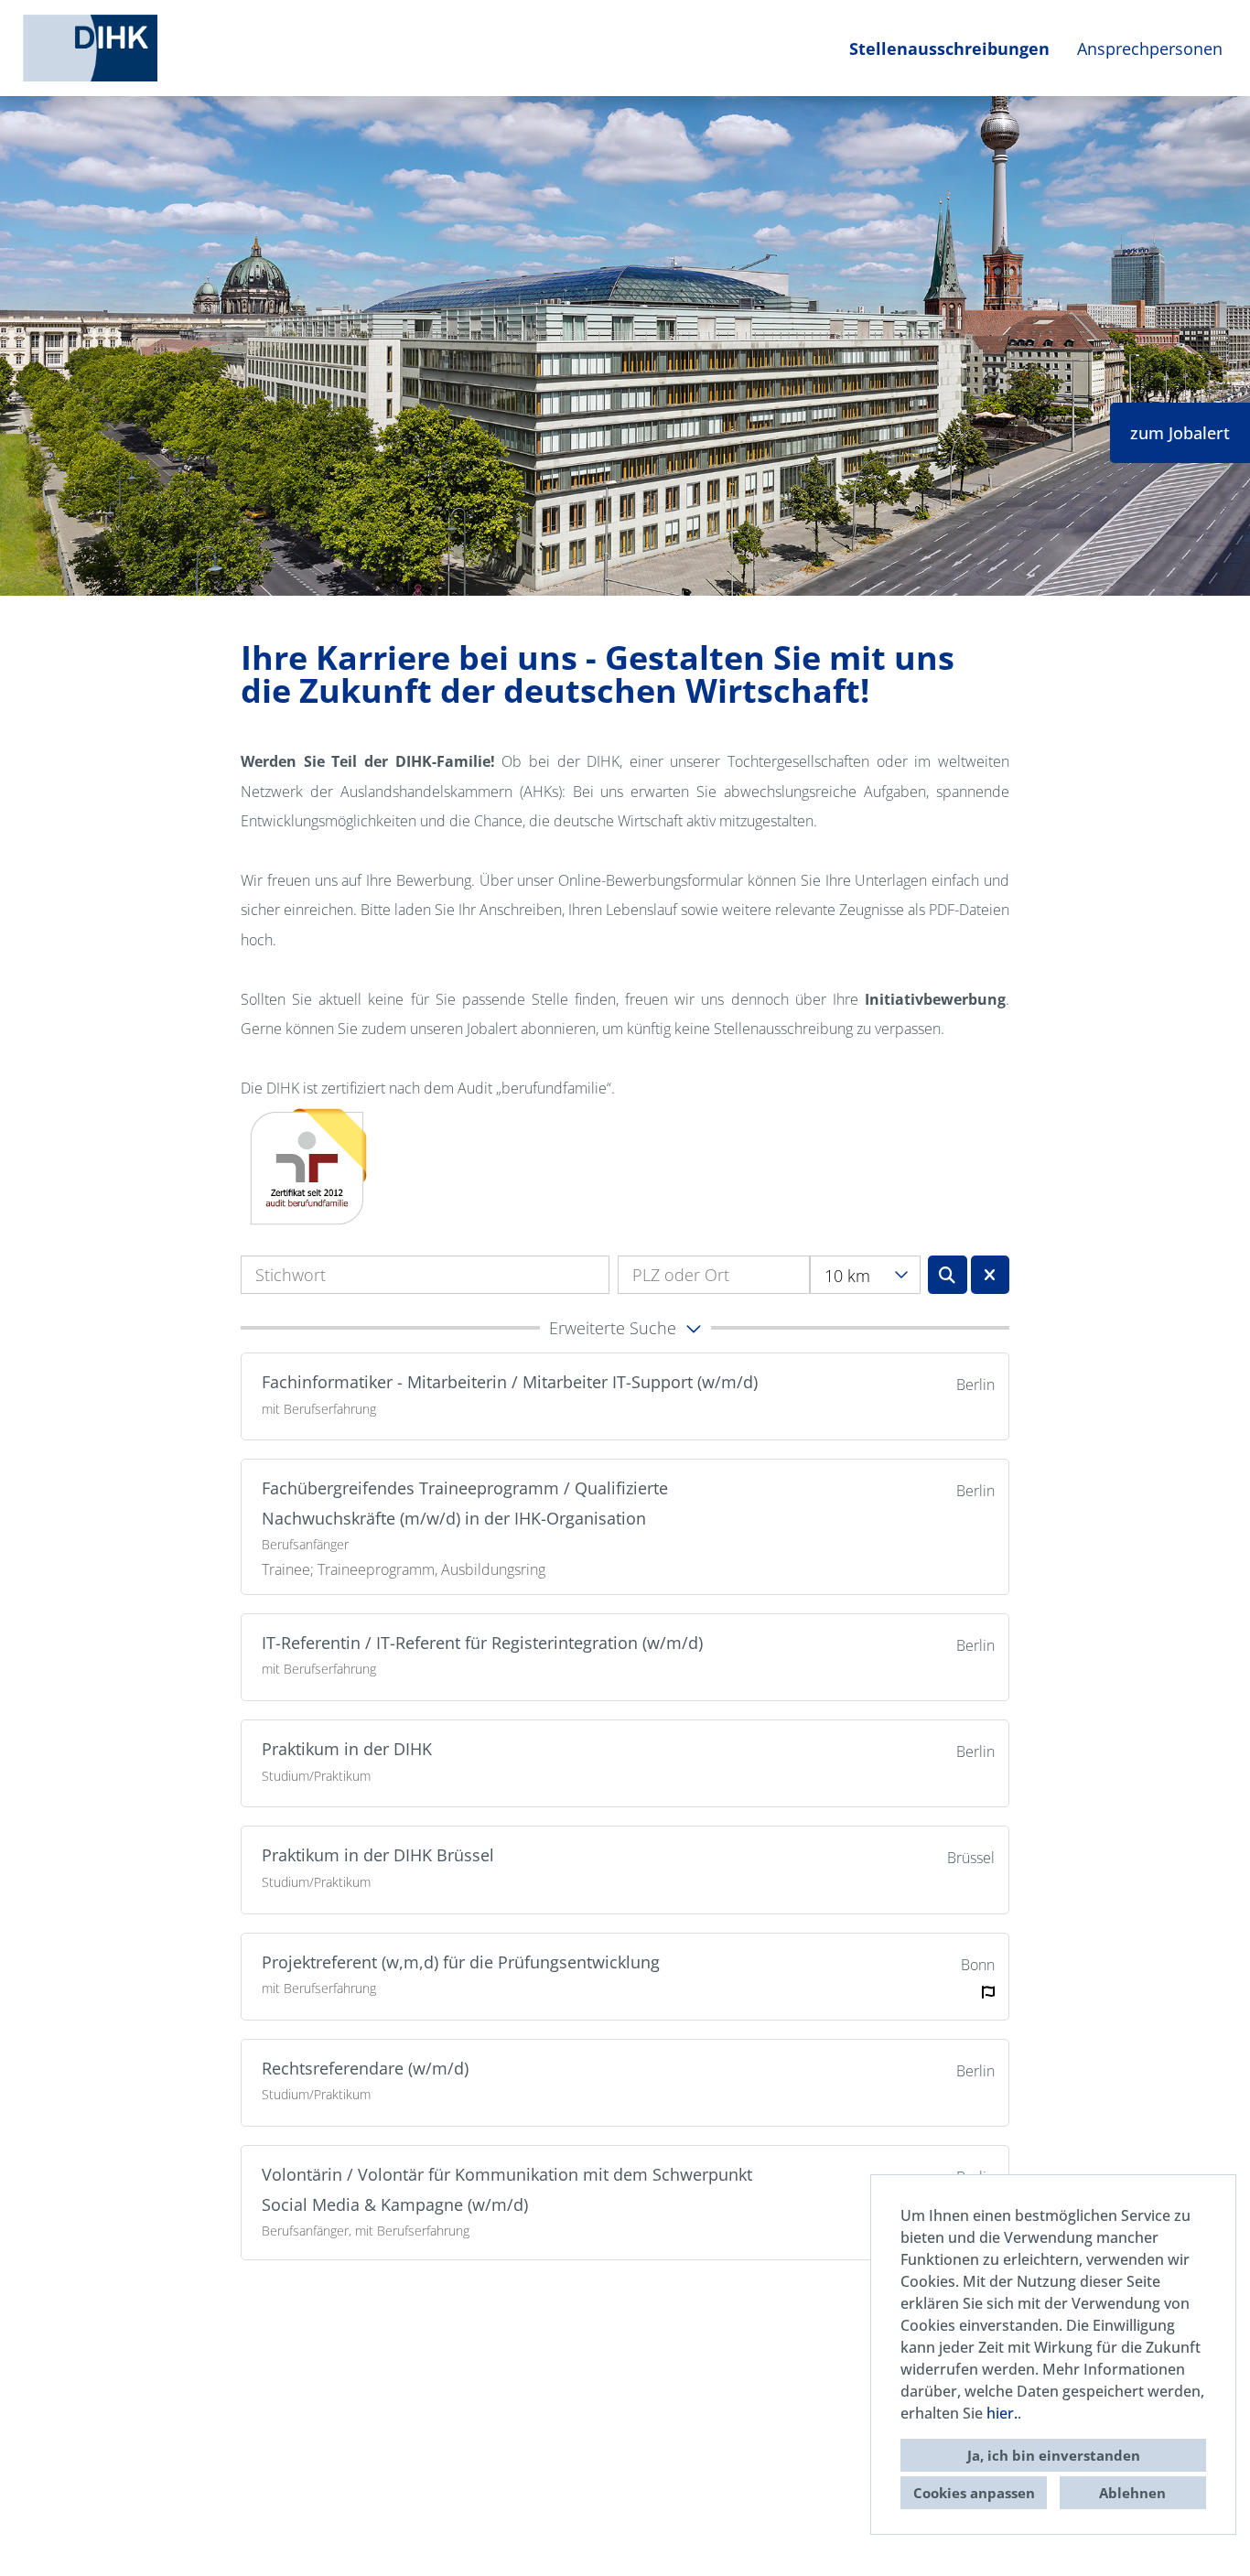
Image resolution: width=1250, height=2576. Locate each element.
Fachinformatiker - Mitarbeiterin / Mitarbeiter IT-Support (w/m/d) (510, 1382)
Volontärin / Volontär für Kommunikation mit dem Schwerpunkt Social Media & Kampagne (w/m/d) (507, 2189)
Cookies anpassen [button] (974, 2493)
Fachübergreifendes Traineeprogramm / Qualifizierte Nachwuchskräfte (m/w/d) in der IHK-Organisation (465, 1503)
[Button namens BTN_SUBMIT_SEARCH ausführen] (948, 1275)
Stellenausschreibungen (949, 49)
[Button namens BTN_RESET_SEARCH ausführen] (991, 1275)
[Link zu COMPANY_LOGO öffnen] (90, 48)
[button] (625, 1328)
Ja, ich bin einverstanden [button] (1054, 2455)
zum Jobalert (1180, 433)
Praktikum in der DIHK (347, 1749)
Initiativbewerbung (935, 999)
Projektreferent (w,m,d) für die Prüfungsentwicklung (461, 1962)
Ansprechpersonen (1150, 49)
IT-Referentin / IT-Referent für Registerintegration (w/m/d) (482, 1643)
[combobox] (865, 1275)
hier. (1002, 2413)
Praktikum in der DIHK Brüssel (378, 1855)
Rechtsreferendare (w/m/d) (365, 2068)
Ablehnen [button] (1132, 2493)
